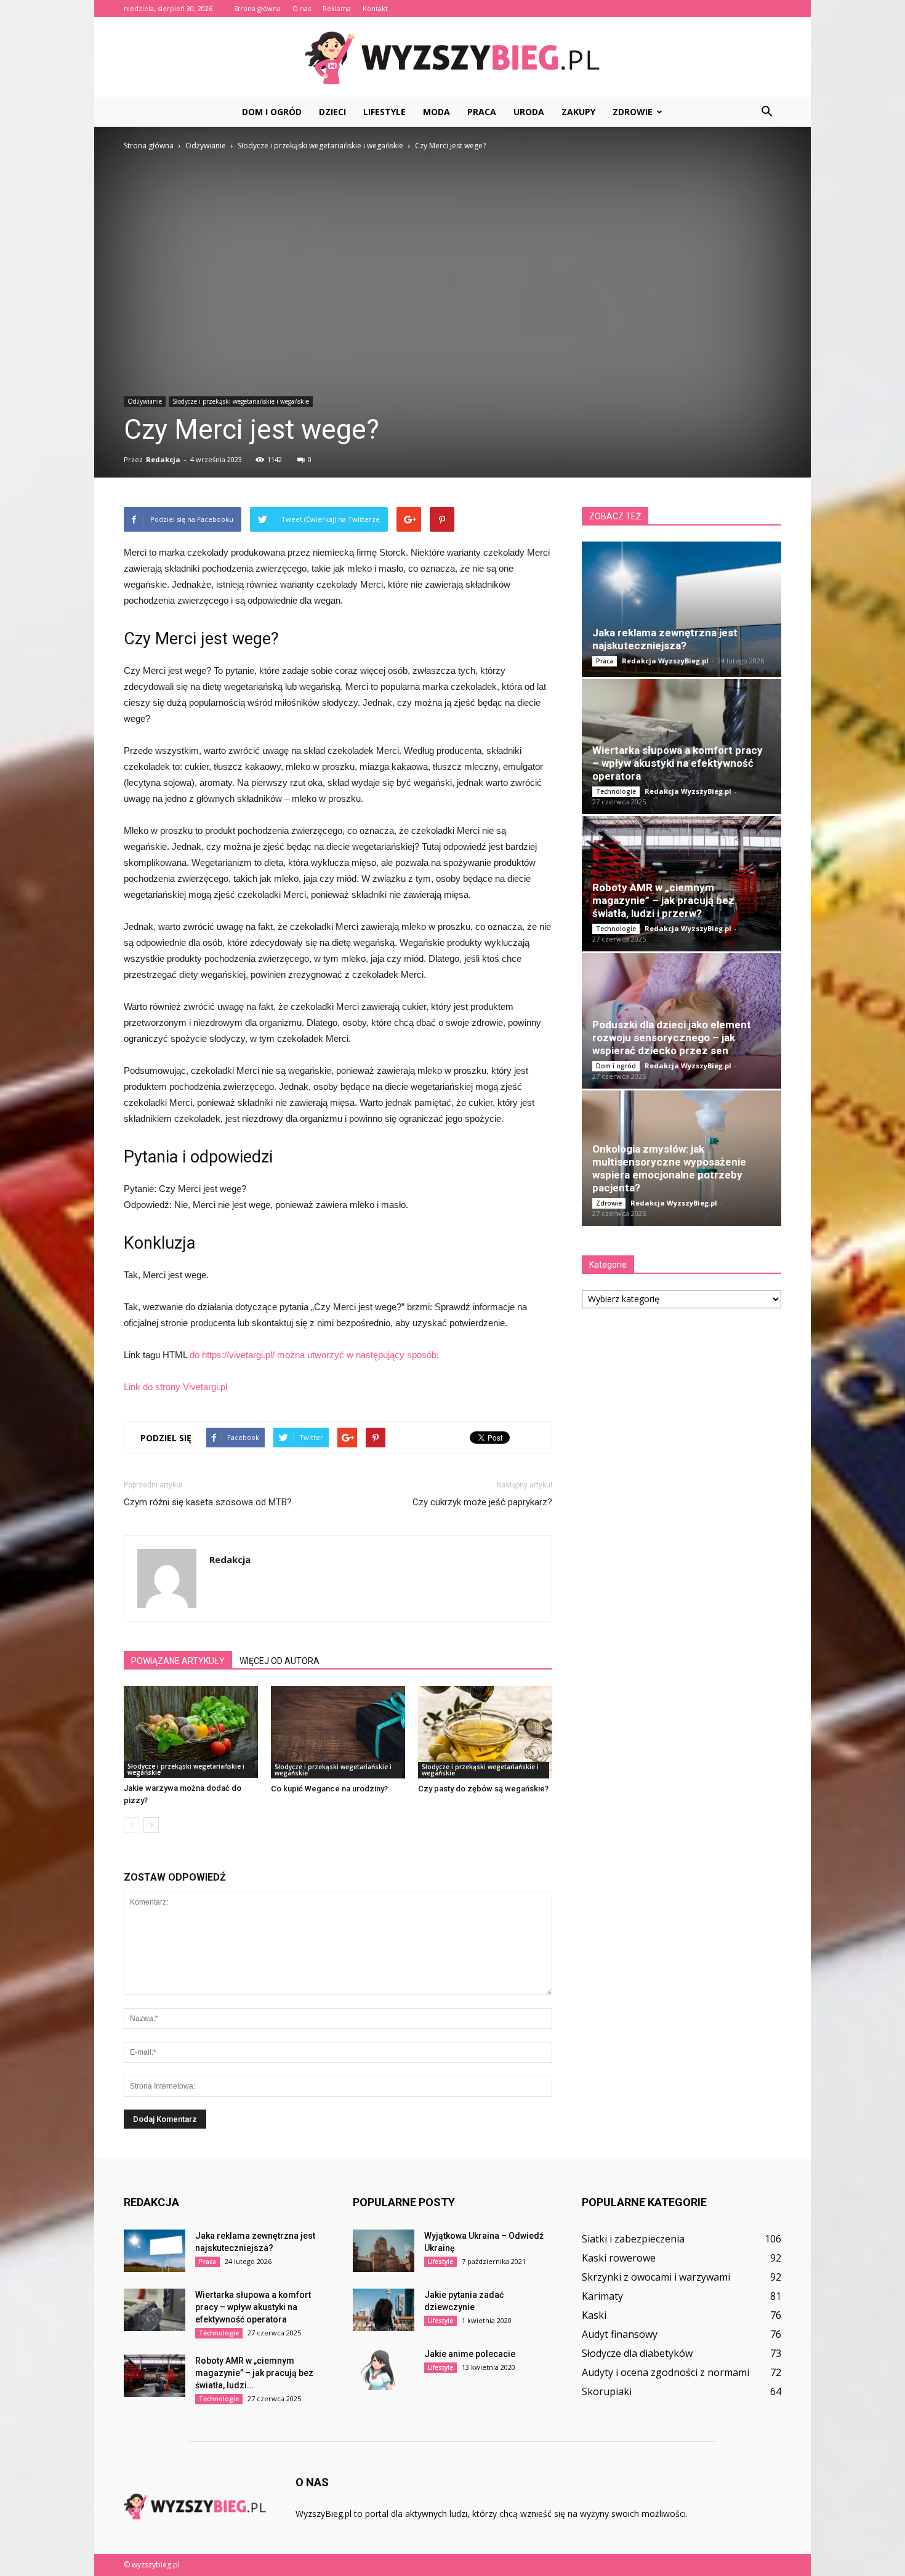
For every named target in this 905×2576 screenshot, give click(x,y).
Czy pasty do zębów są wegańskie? (483, 1789)
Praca (482, 112)
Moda (436, 112)
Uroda (529, 112)
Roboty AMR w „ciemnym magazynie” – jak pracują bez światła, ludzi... (254, 2373)
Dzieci (332, 112)
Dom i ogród (272, 112)
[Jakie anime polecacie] (384, 2369)
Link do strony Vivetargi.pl (175, 1387)
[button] (766, 112)
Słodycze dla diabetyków (637, 2353)
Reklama (337, 8)
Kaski (594, 2315)
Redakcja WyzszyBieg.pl (665, 661)
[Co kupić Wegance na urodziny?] (338, 1732)
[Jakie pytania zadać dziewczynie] (384, 2310)
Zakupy (578, 112)
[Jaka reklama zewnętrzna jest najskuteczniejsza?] (682, 609)
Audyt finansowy (620, 2334)
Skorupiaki (607, 2391)
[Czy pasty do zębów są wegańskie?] (485, 1732)
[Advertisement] (452, 245)
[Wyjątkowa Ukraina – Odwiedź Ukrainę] (384, 2251)
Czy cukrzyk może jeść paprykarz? (482, 1502)
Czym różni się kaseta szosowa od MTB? (208, 1502)
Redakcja (163, 459)
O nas (302, 8)
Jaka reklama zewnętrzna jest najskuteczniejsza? (665, 639)
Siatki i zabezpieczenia (633, 2239)
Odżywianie (145, 401)
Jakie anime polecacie (470, 2354)
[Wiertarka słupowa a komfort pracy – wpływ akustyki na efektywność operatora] (155, 2310)
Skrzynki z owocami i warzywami (656, 2277)
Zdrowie (633, 112)
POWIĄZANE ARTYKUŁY (178, 1661)
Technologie (616, 791)
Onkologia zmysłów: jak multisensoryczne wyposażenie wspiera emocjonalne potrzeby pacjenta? (669, 1168)
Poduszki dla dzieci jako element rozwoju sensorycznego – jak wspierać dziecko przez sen (672, 1038)
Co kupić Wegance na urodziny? (329, 1789)
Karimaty (602, 2296)
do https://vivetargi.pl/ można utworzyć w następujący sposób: (314, 1355)
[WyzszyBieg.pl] (452, 58)
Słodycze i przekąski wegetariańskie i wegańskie (241, 401)
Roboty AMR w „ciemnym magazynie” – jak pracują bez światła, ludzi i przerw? (663, 900)
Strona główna (257, 8)
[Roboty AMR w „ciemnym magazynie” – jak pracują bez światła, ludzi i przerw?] (155, 2376)
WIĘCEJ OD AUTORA (280, 1661)
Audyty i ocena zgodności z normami (666, 2372)
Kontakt (375, 8)
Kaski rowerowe (619, 2258)
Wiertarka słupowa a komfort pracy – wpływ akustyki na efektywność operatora (678, 763)
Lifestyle (384, 112)
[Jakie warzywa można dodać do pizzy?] (191, 1732)
